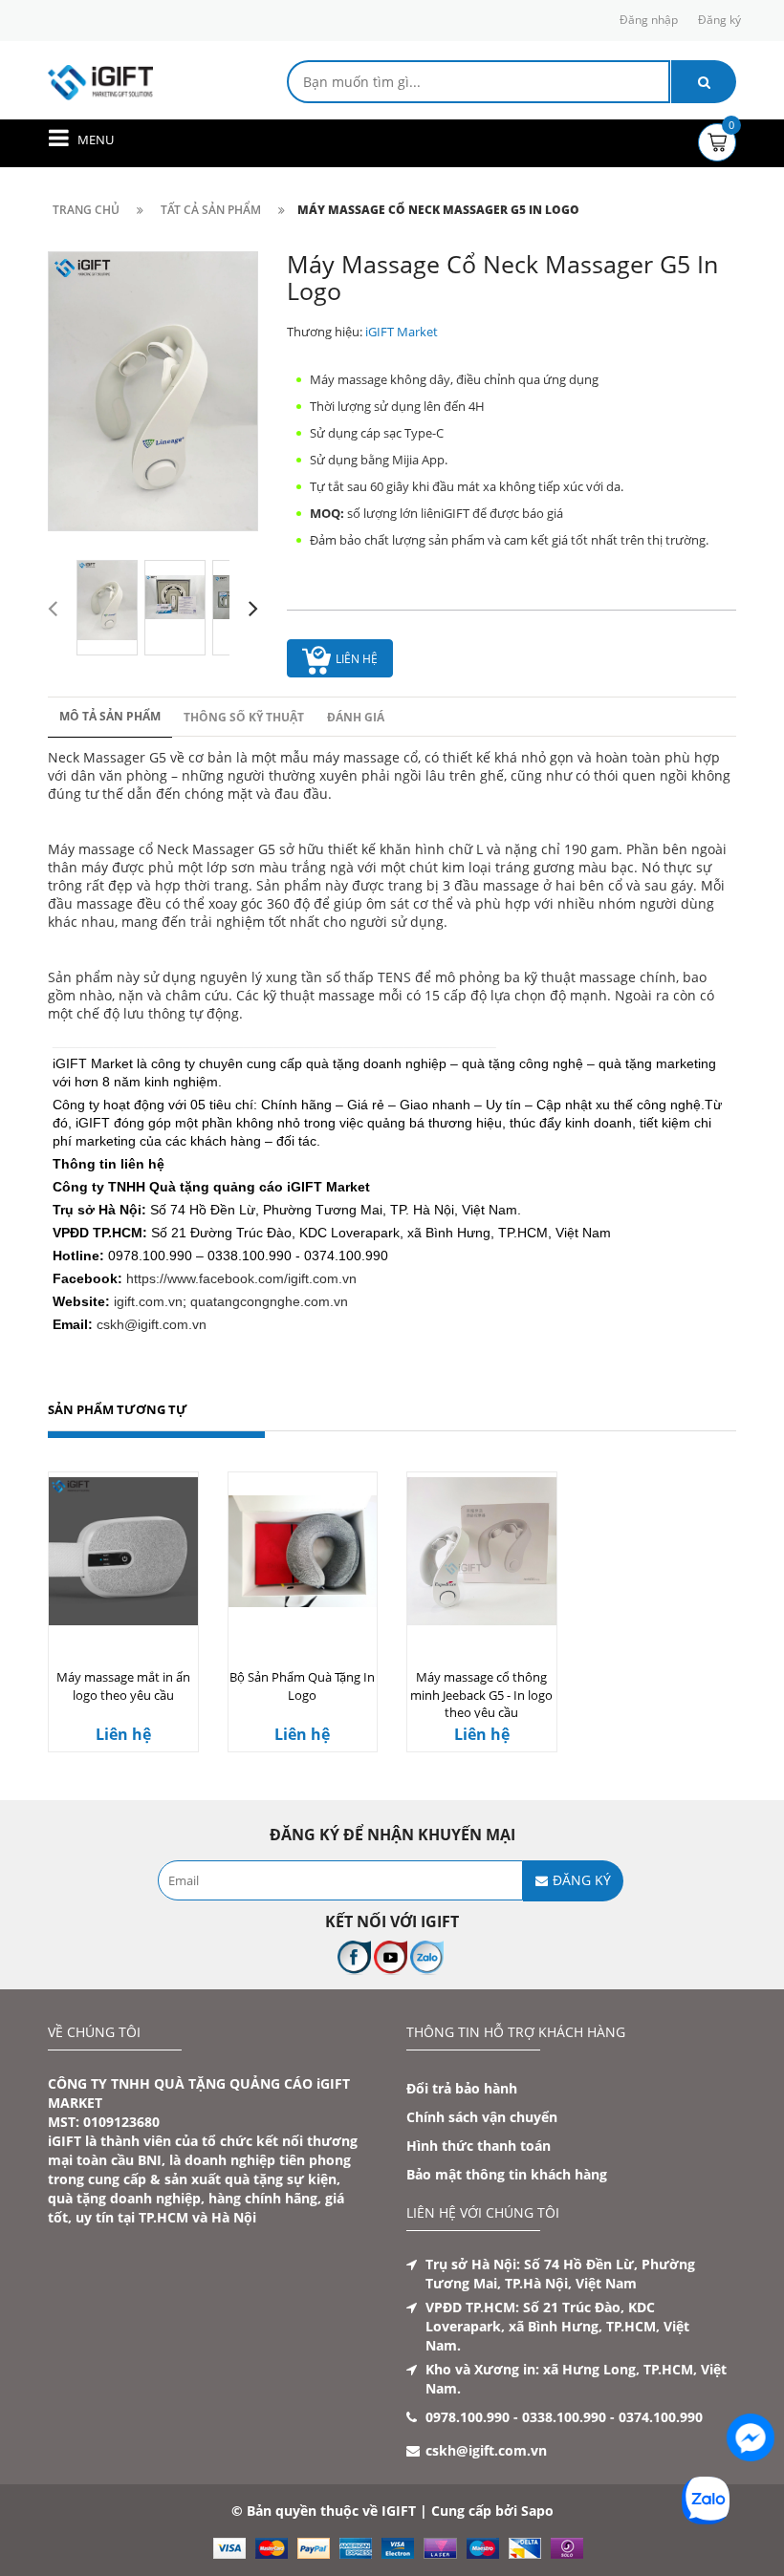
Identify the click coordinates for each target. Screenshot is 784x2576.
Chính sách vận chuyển (482, 2117)
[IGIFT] (100, 81)
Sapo (537, 2511)
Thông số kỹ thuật (244, 717)
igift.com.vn (148, 1301)
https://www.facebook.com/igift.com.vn (241, 1278)
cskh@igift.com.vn (152, 1324)
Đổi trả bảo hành (462, 2088)
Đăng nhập (649, 20)
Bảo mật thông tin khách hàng (507, 2174)
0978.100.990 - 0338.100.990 (516, 2417)
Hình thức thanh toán (479, 2146)
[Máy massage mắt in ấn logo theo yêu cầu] (123, 1551)
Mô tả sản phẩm (110, 716)
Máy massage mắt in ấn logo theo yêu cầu (123, 1686)
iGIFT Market (402, 332)
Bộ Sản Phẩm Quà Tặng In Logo (302, 1686)
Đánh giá (356, 717)
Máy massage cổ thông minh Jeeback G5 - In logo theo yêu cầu (481, 1695)
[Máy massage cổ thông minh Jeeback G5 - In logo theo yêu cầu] (482, 1551)
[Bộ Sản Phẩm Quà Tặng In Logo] (303, 1551)
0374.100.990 (661, 2417)
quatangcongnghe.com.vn (269, 1301)
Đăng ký (719, 20)
